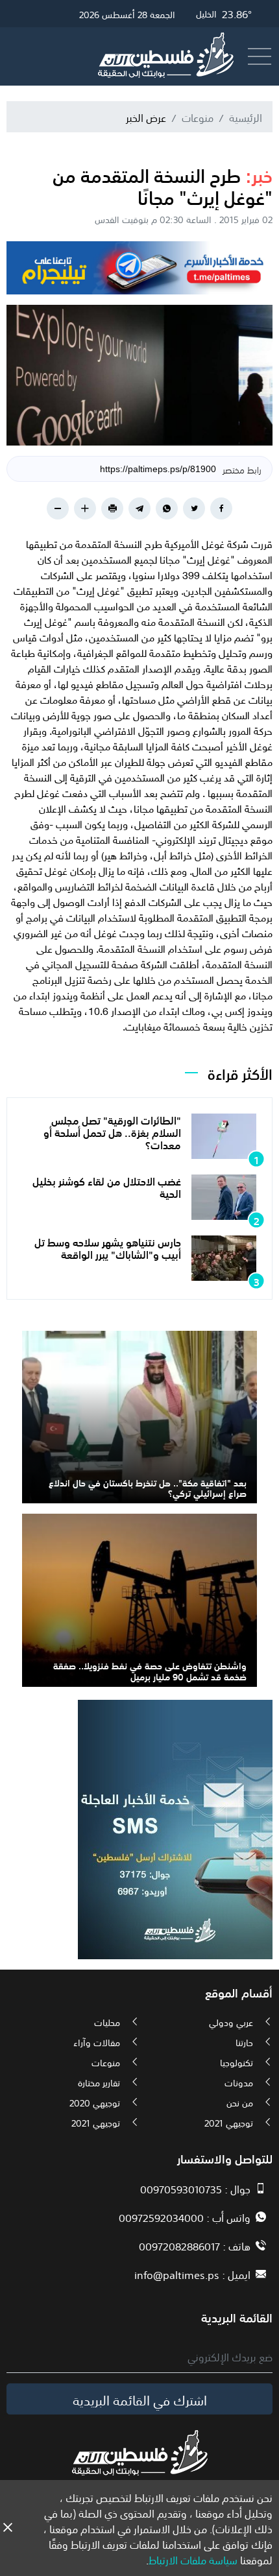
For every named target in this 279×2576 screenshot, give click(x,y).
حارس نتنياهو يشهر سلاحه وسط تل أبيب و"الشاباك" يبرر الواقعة (108, 1247)
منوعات (198, 117)
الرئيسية (246, 117)
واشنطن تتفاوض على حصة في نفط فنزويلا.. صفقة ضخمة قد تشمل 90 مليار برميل (150, 1670)
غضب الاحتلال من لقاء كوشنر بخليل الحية (107, 1187)
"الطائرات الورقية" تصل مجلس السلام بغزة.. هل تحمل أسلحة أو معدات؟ (112, 1132)
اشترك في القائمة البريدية (140, 2399)
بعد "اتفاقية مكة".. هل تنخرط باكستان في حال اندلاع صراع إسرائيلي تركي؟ (148, 1487)
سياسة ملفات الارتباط (193, 2559)
